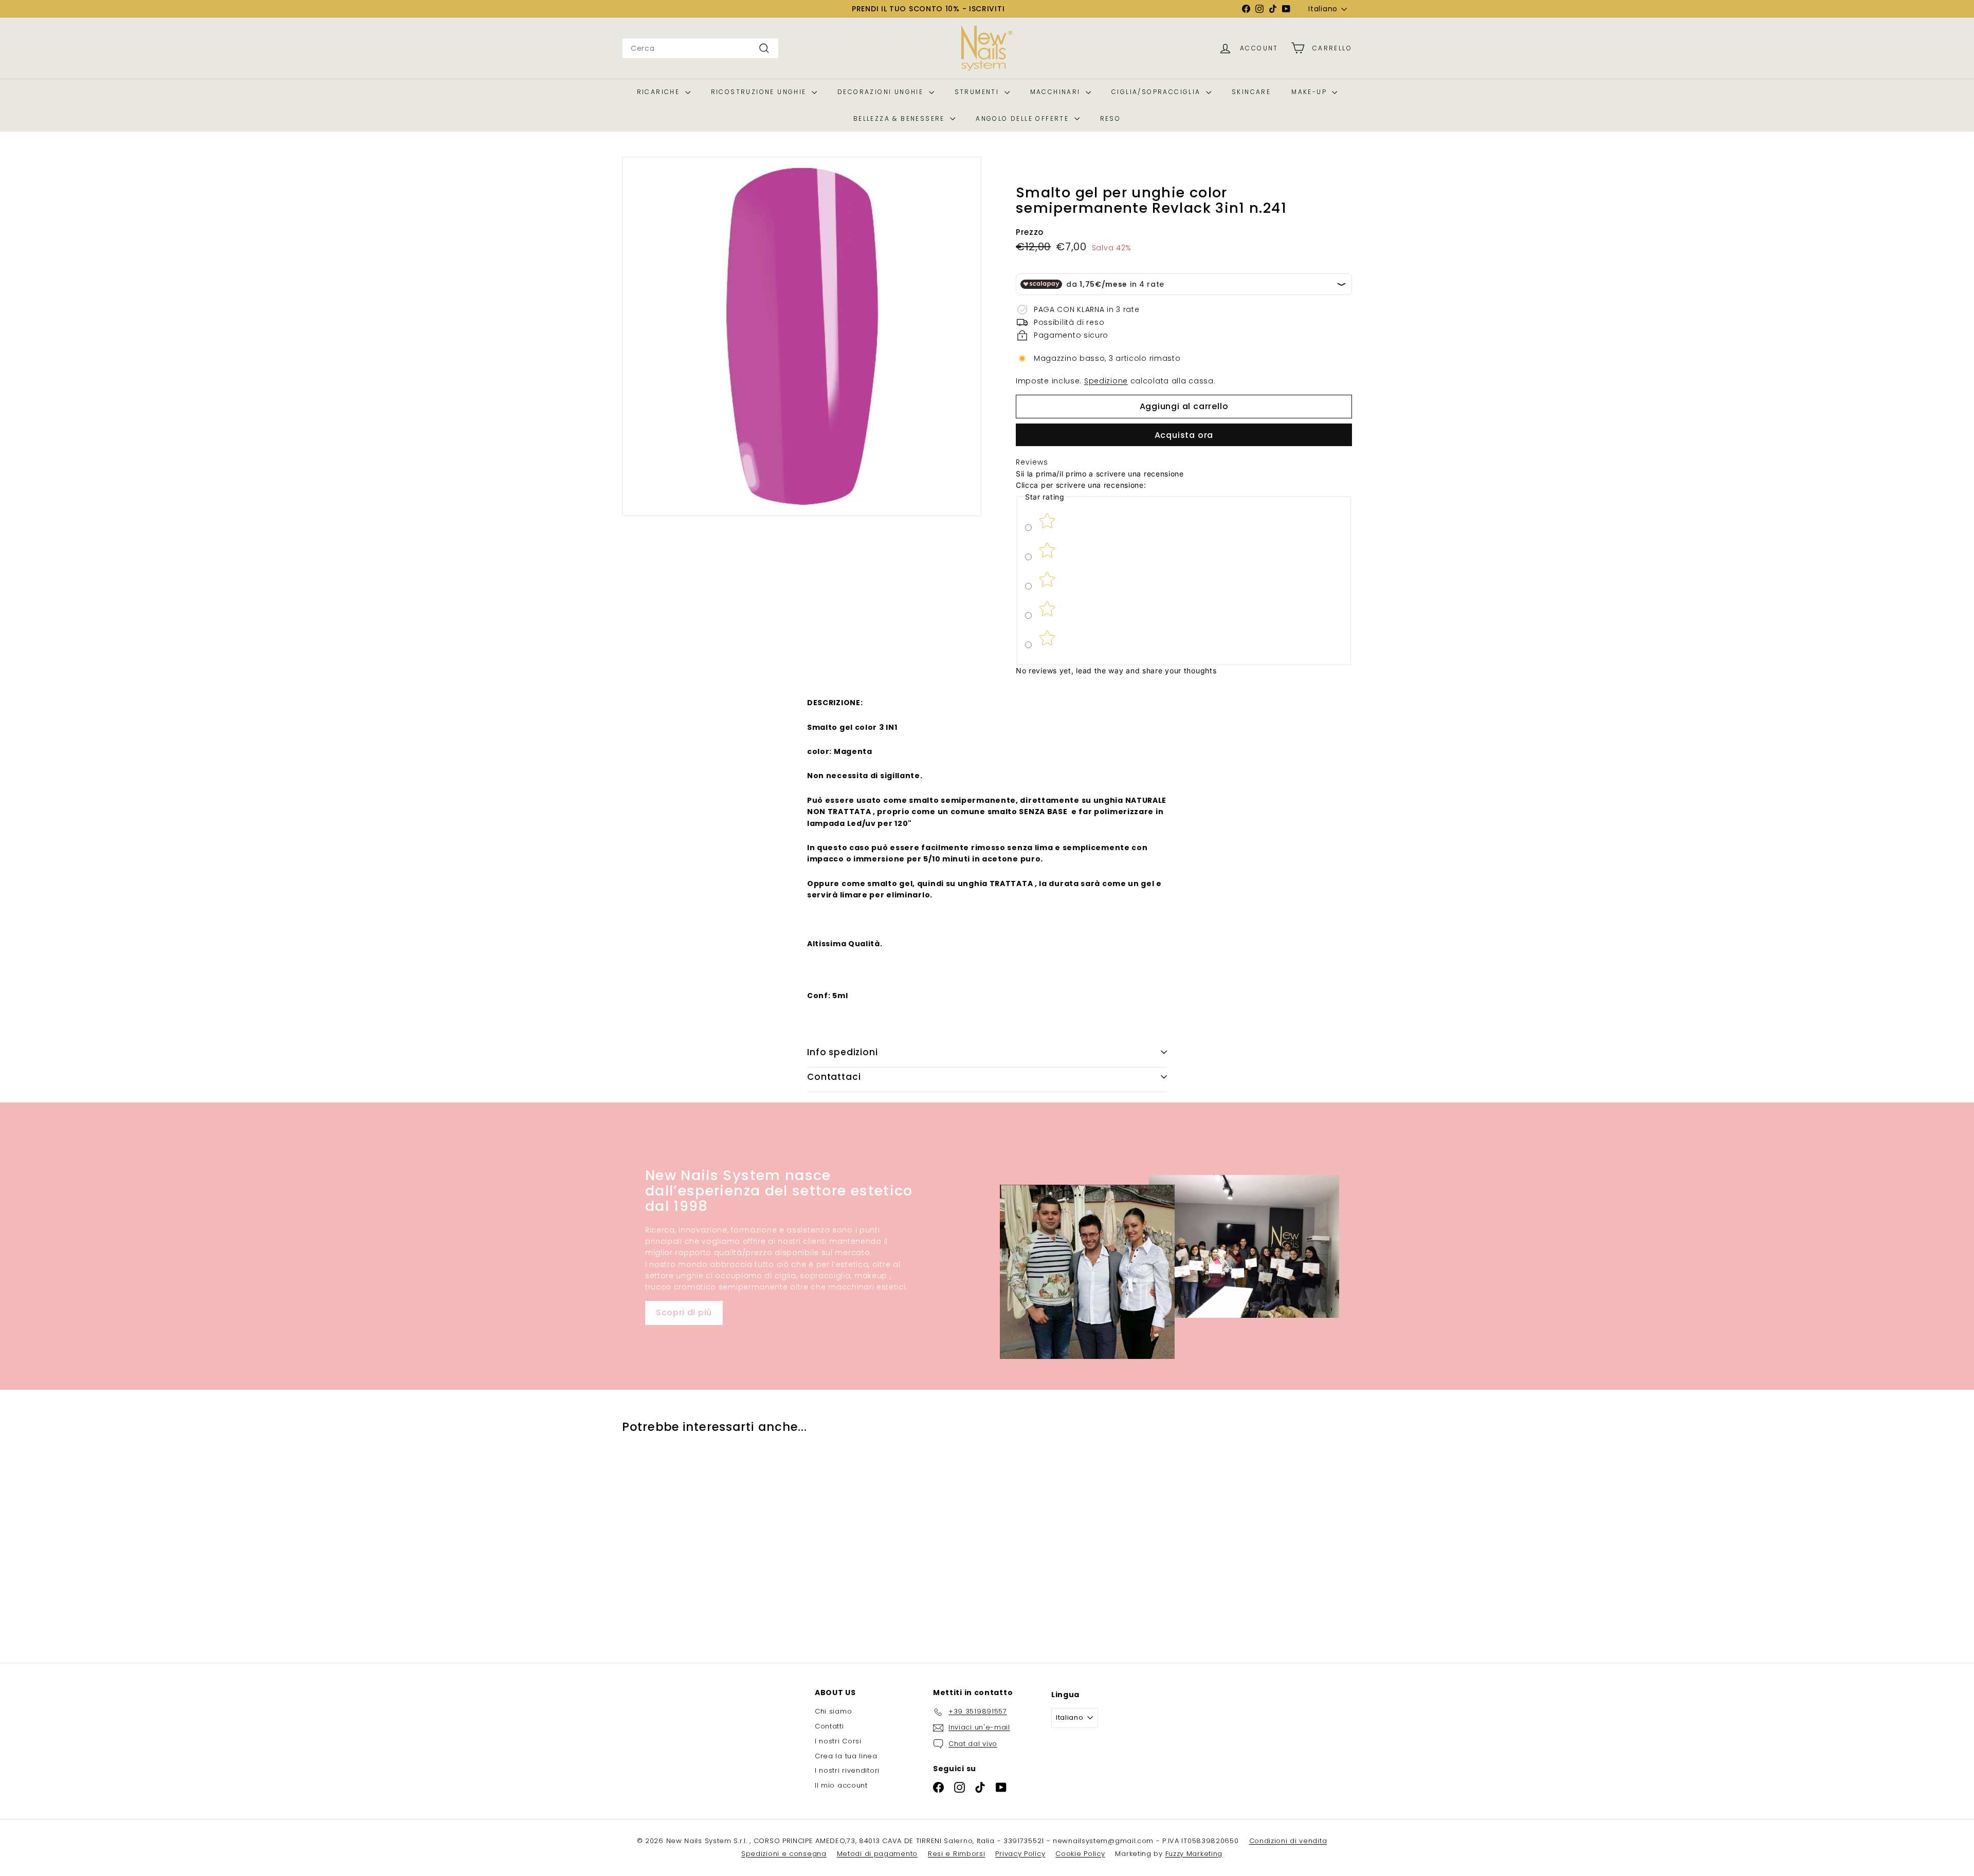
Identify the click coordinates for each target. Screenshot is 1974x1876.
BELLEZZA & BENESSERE (900, 118)
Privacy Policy (1020, 1854)
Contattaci (834, 1077)
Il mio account (841, 1785)
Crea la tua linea (846, 1756)
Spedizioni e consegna (784, 1854)
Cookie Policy (1080, 1854)
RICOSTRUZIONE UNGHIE (760, 92)
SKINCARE (1251, 92)
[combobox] (700, 48)
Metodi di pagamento (877, 1854)
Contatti (829, 1726)
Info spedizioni (843, 1052)
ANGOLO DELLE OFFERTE (1023, 118)
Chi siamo (833, 1711)
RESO (1111, 118)
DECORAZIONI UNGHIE (882, 92)
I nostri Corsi (838, 1741)
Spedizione (1106, 381)
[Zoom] (802, 336)
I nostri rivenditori (847, 1770)
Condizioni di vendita (1288, 1841)
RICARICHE (660, 92)
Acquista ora (1184, 435)
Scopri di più (684, 1312)
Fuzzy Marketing (1194, 1854)
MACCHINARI (1057, 92)
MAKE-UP (1310, 92)
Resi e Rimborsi (957, 1854)
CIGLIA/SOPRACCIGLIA (1157, 92)
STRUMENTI (978, 92)
